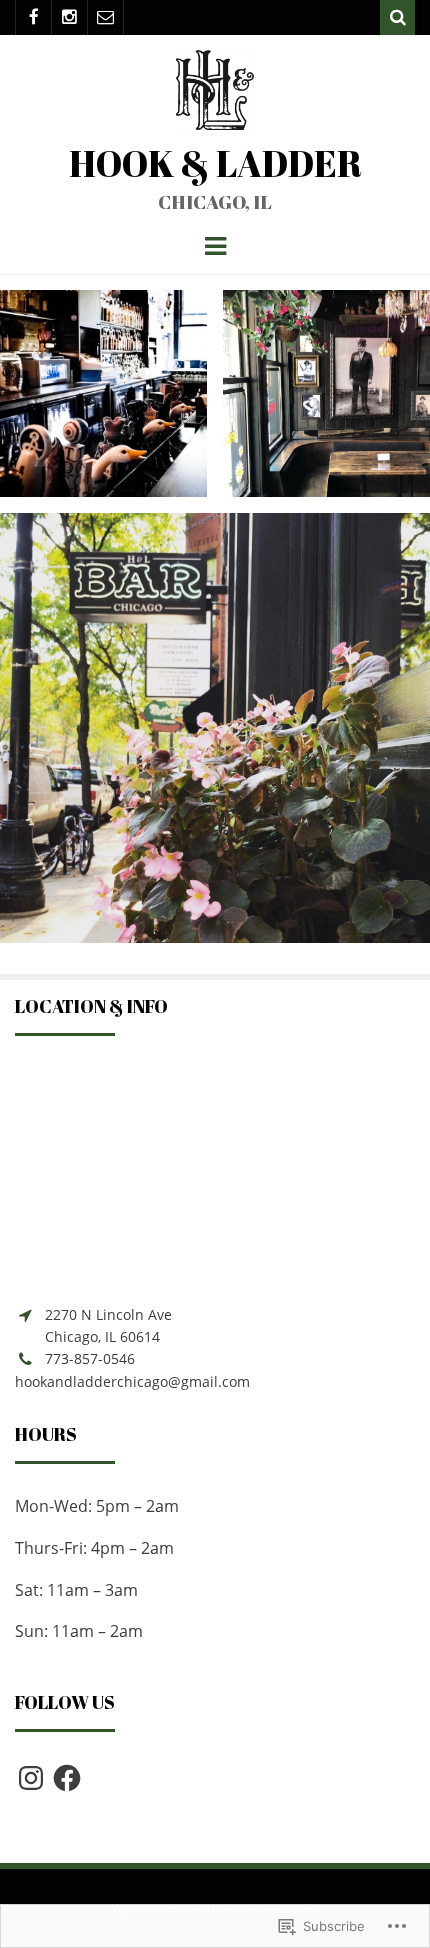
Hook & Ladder (215, 163)
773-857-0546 (90, 1358)
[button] (103, 393)
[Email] (105, 17)
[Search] (397, 17)
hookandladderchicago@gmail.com (132, 1381)
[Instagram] (69, 17)
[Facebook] (33, 17)
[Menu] (215, 245)
